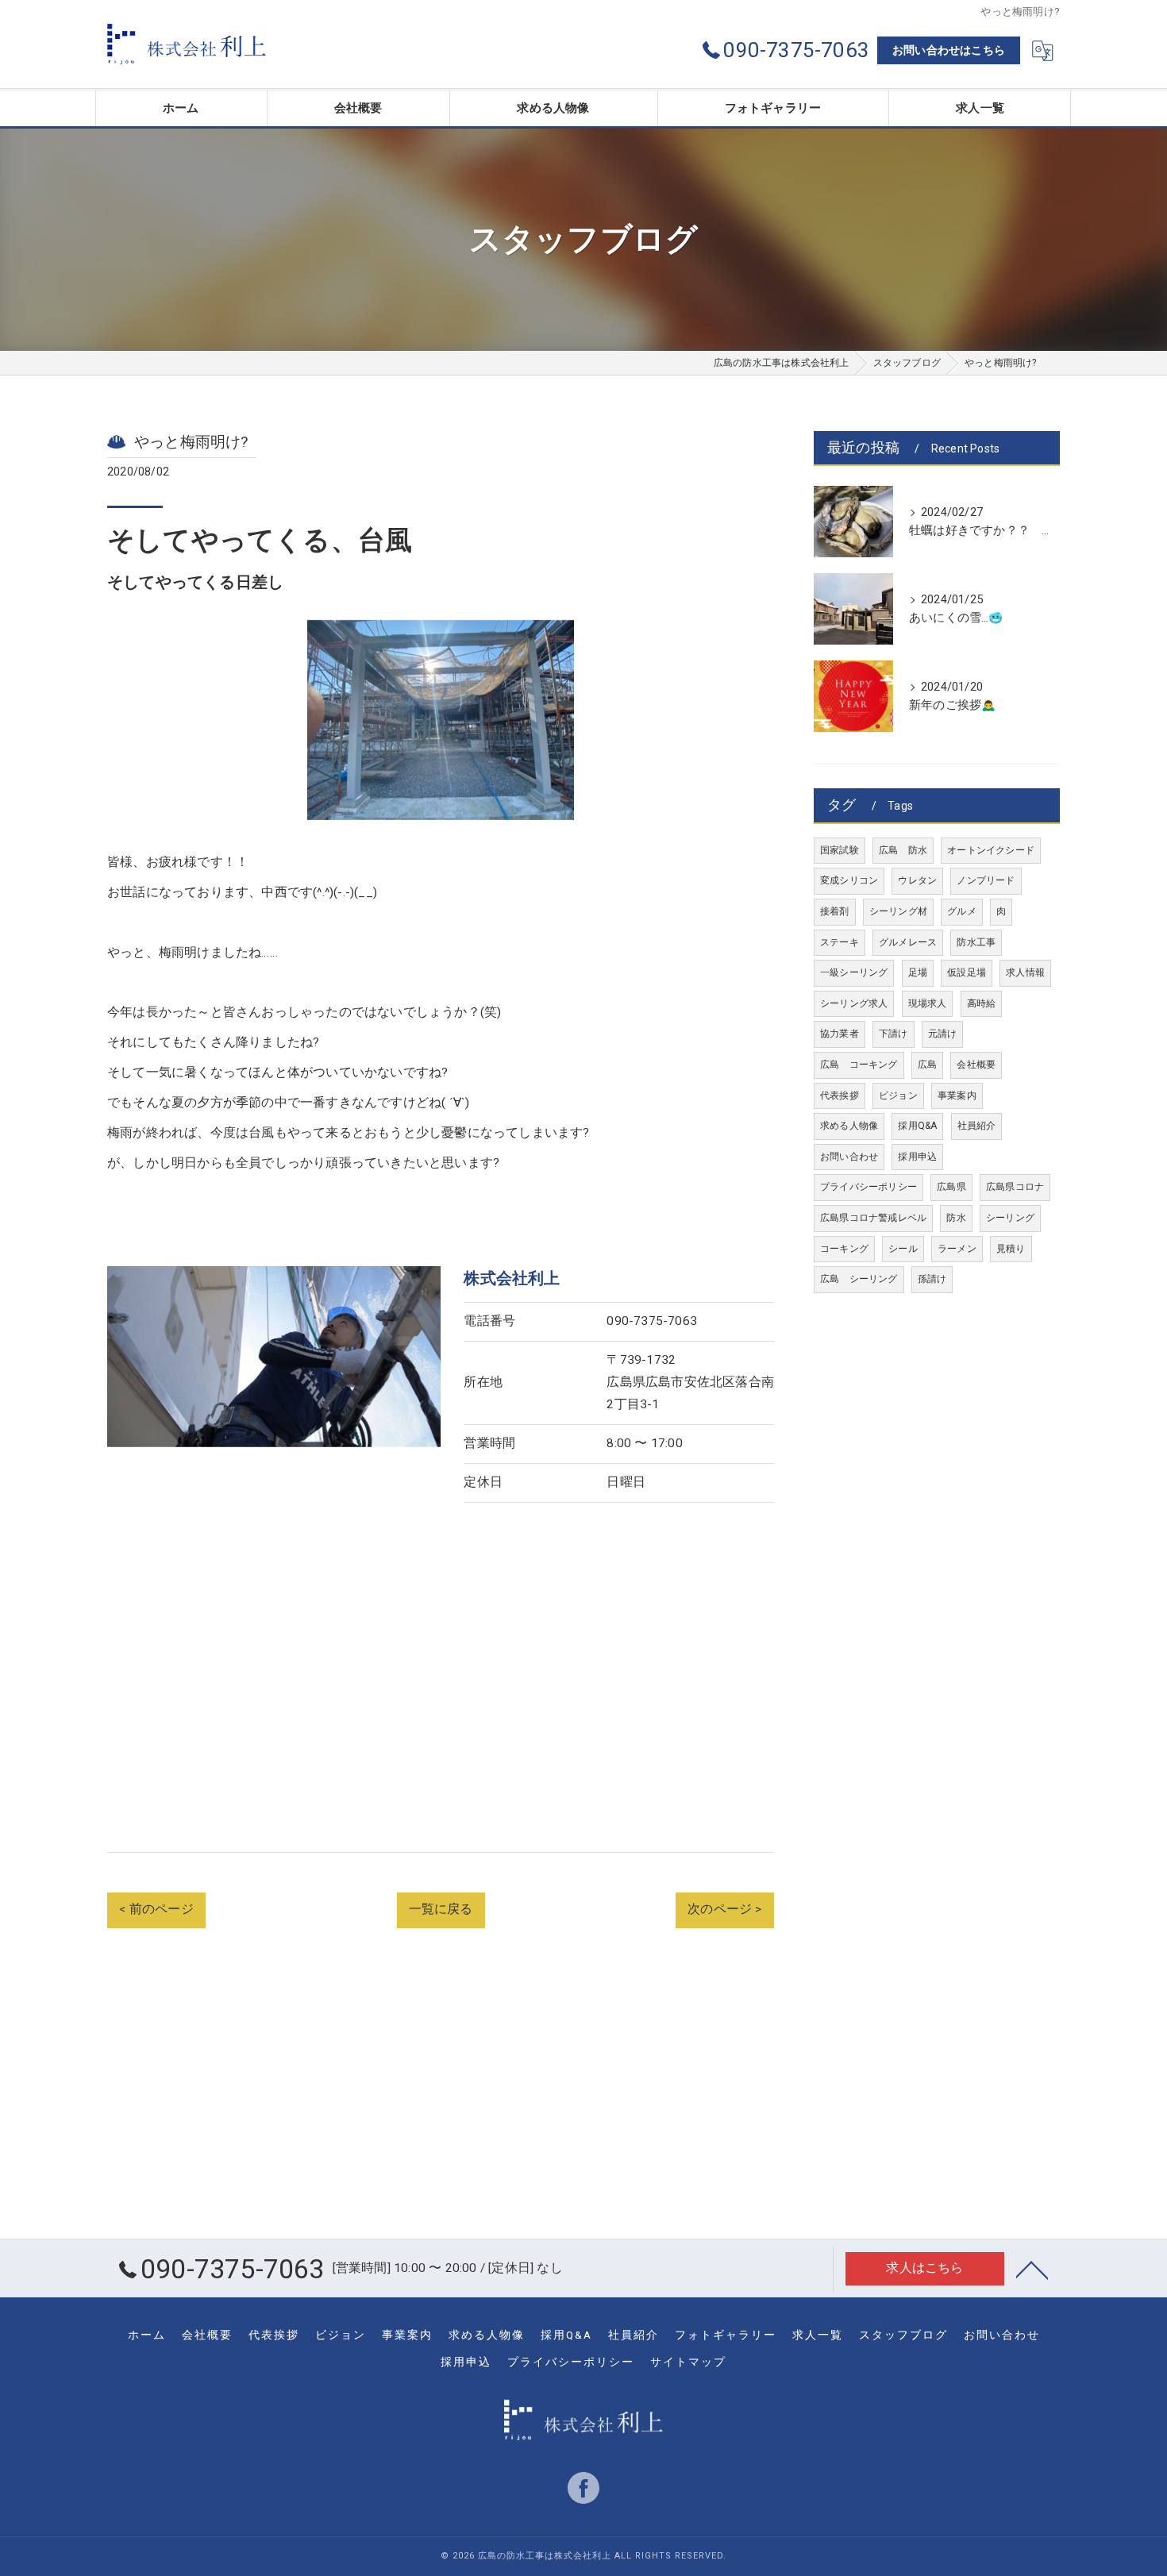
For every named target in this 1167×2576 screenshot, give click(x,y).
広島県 (951, 1187)
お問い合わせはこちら (949, 50)
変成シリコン (849, 880)
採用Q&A (917, 1126)
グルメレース (908, 942)
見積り (1011, 1249)
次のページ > (724, 1909)
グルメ (962, 911)
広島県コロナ (1015, 1187)
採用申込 (917, 1157)
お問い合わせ (849, 1157)
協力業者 (840, 1034)
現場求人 (928, 1003)
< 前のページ (156, 1909)
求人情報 (1025, 972)
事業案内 (957, 1095)
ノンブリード (986, 880)
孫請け (932, 1279)
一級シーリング (854, 972)
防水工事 (976, 942)
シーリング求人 (854, 1003)
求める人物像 (849, 1126)
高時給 (982, 1003)
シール (903, 1249)
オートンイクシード (991, 850)
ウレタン (917, 880)
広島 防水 (903, 850)
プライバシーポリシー (869, 1187)
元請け (943, 1034)
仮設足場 (967, 972)
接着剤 (835, 911)
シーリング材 (898, 911)
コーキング (844, 1249)
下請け (894, 1034)
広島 (927, 1065)
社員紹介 (977, 1126)
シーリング (1010, 1218)
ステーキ (840, 942)
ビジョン (898, 1095)
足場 (918, 972)
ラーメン (957, 1249)
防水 (956, 1218)
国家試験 (840, 850)
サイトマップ (688, 2362)
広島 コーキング (859, 1065)
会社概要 (976, 1065)
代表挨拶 (840, 1095)
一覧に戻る (441, 1909)
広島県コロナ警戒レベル (873, 1218)
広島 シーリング (859, 1279)
